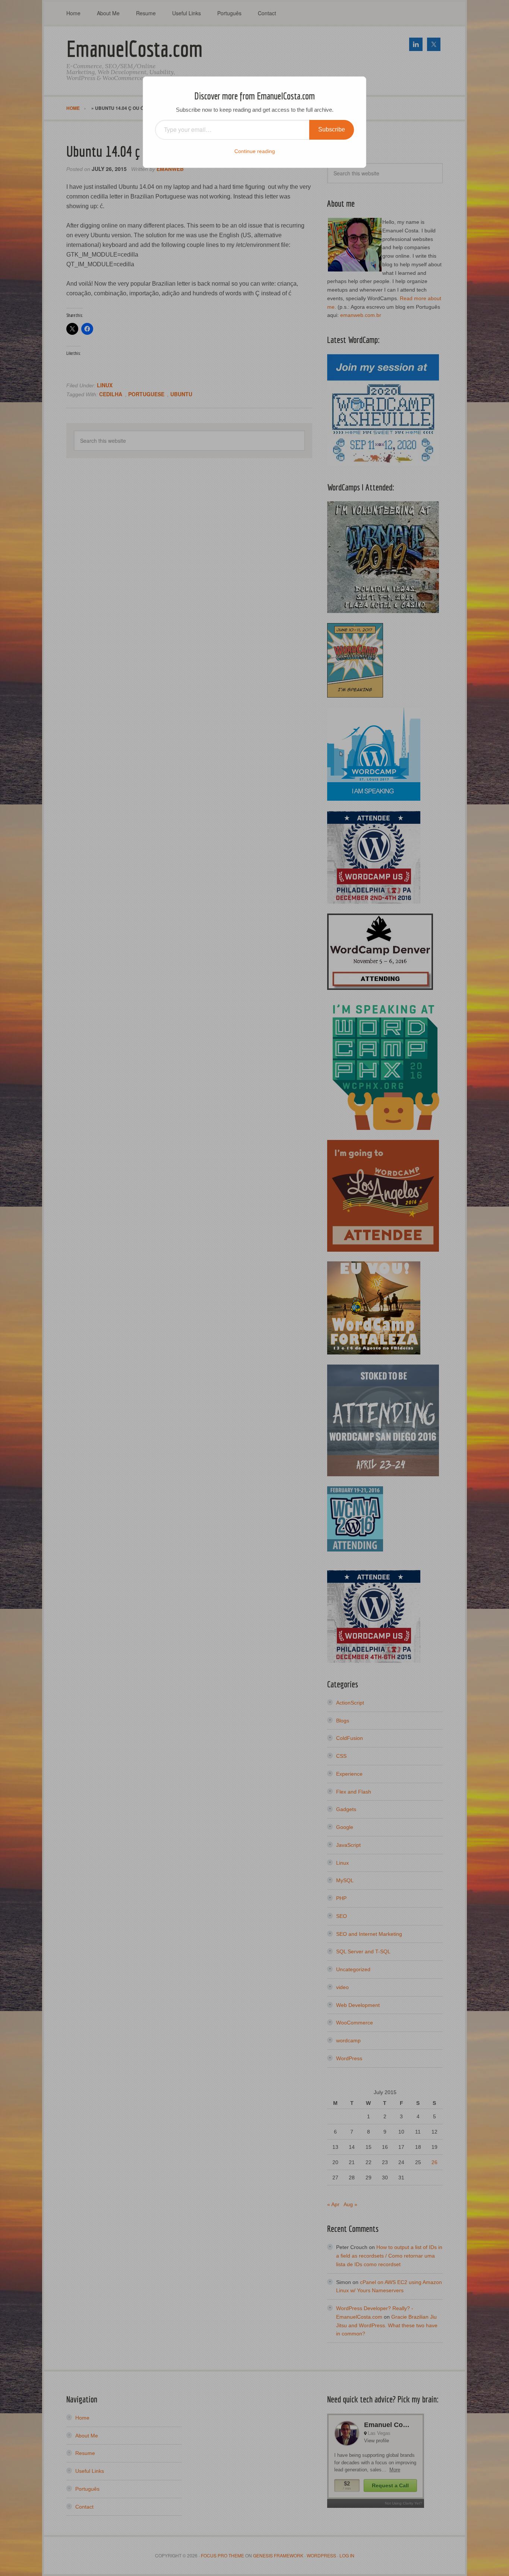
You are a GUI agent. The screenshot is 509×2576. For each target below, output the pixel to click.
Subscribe (332, 129)
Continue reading (255, 151)
